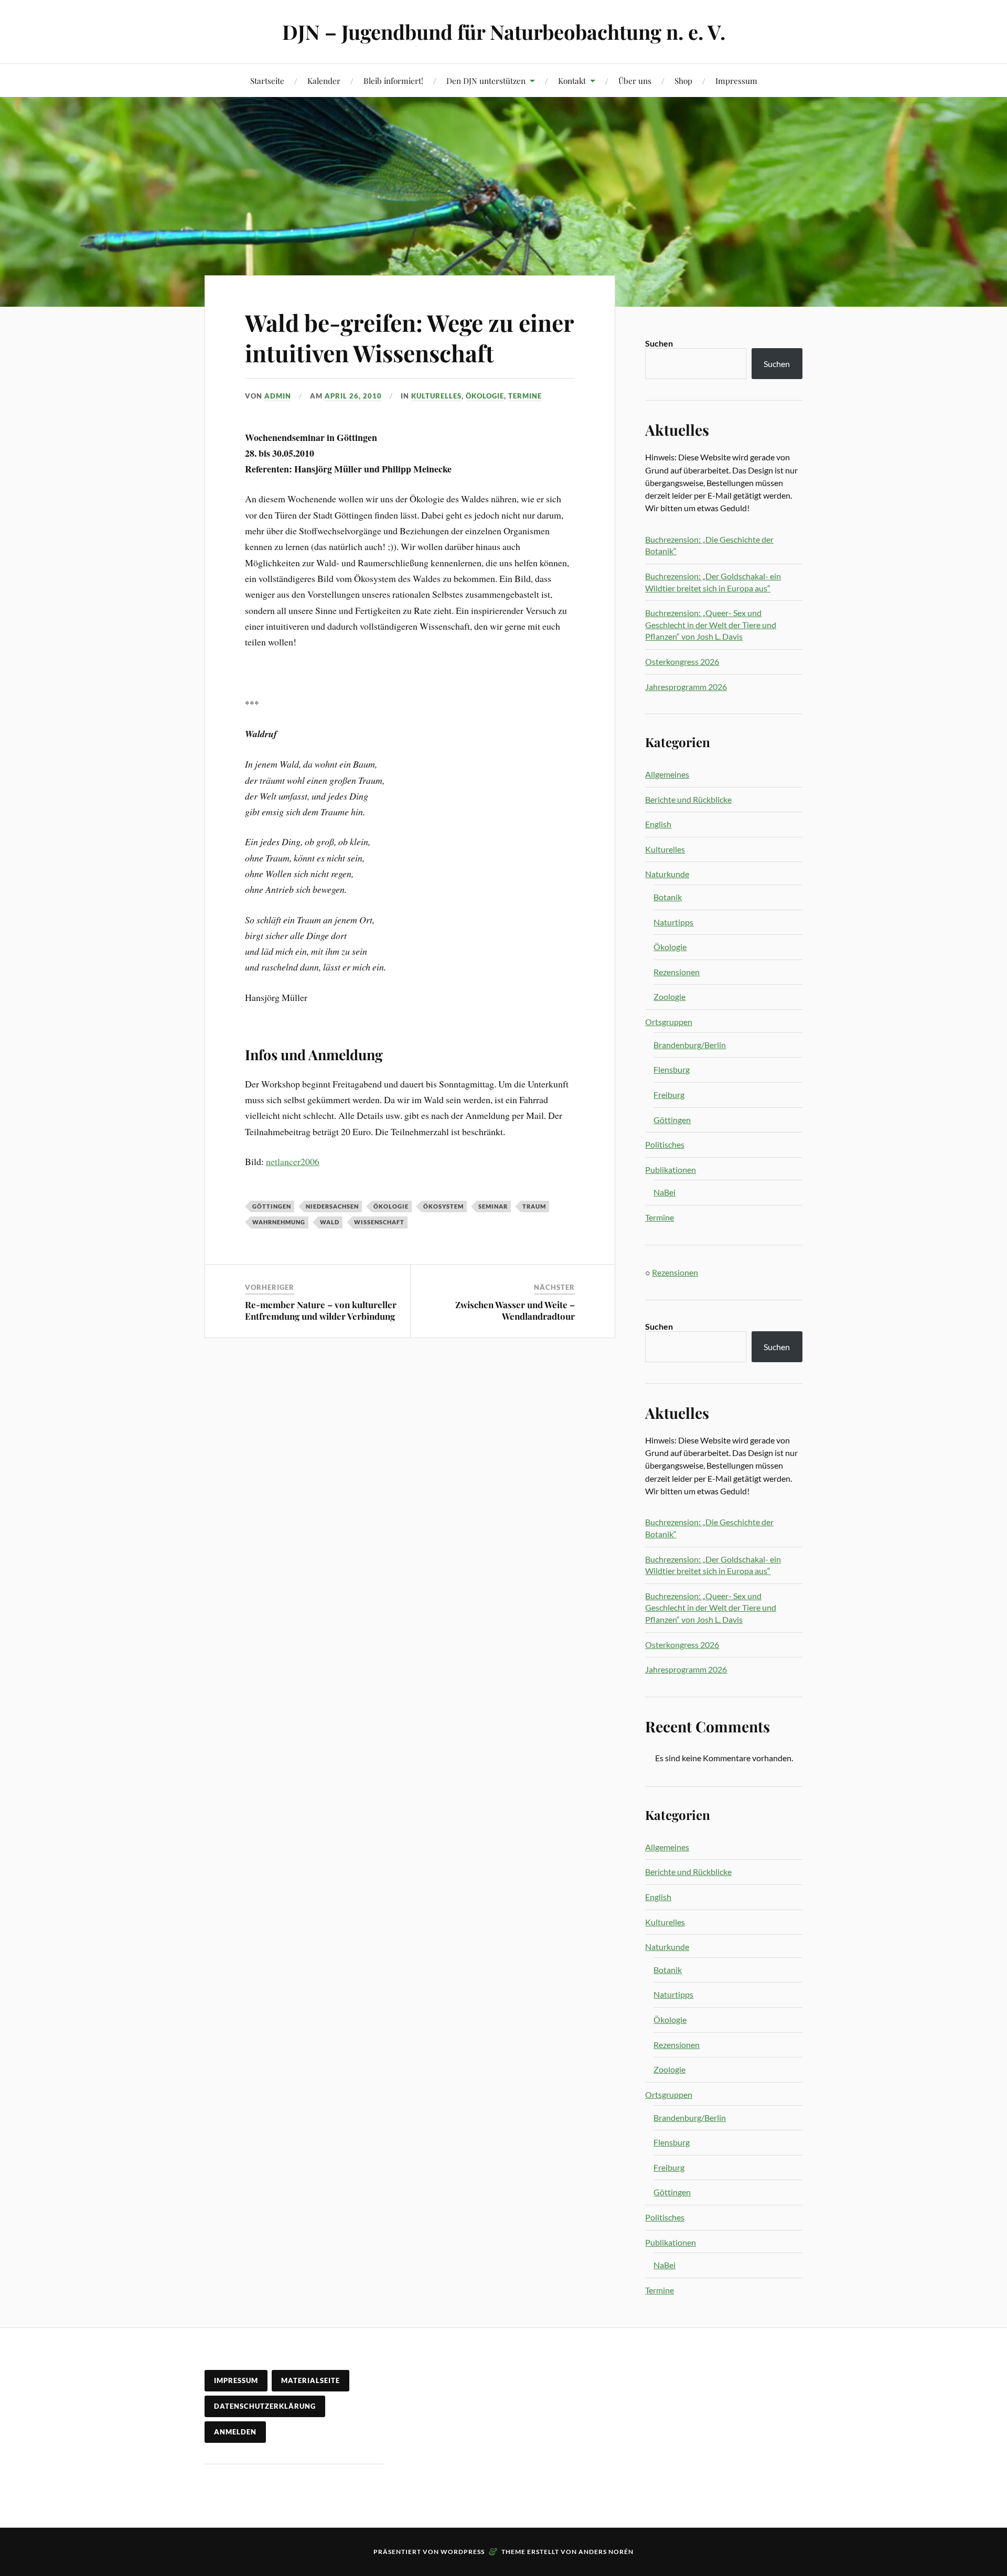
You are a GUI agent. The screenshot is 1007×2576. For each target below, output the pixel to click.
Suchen (659, 343)
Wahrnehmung (279, 1222)
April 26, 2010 (353, 396)
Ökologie (485, 396)
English (658, 824)
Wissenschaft (379, 1222)
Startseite (267, 80)
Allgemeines (667, 774)
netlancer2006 (293, 1161)
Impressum (736, 80)
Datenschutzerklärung (265, 2406)
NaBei (665, 1192)
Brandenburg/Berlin (690, 1045)
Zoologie (669, 996)
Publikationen (671, 1170)
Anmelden (235, 2432)
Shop (683, 80)
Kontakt (572, 80)
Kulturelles (436, 396)
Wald (330, 1222)
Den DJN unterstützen (486, 80)
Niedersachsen (332, 1206)
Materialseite (310, 2380)
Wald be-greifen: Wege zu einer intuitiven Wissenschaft (409, 337)
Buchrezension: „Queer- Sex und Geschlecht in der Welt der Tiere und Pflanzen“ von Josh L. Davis (711, 624)
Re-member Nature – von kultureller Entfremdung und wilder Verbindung (321, 1310)
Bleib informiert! (393, 80)
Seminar (493, 1206)
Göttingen (272, 1206)
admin (278, 396)
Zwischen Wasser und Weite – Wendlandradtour (515, 1310)
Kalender (324, 80)
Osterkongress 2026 (682, 661)
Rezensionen (677, 972)
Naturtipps (673, 922)
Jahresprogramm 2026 (686, 687)
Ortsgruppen (669, 1022)
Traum (534, 1206)
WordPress (463, 2552)
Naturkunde (667, 874)
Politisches (665, 1144)
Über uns (635, 80)
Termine (525, 396)
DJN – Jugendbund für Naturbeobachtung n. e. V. (504, 32)
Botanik (668, 897)
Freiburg (669, 1095)
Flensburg (672, 1069)
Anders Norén (606, 2552)
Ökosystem (443, 1206)
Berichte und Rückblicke (688, 799)
